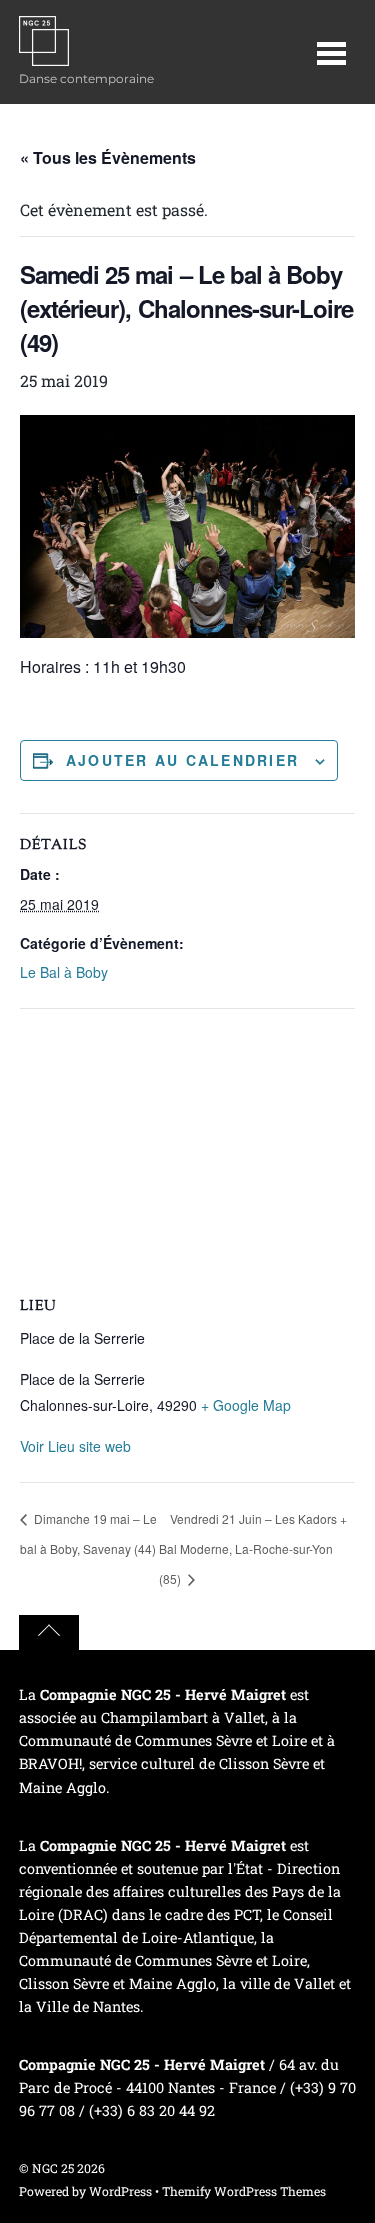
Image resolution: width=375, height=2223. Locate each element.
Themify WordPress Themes (244, 2191)
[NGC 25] (44, 55)
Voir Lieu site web (75, 1446)
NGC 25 (53, 2168)
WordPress (120, 2191)
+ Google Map (246, 1405)
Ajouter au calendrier (182, 760)
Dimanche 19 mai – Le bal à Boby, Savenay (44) (88, 1533)
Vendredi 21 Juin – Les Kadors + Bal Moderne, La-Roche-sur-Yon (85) (253, 1548)
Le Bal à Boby (64, 972)
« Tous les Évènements (108, 157)
